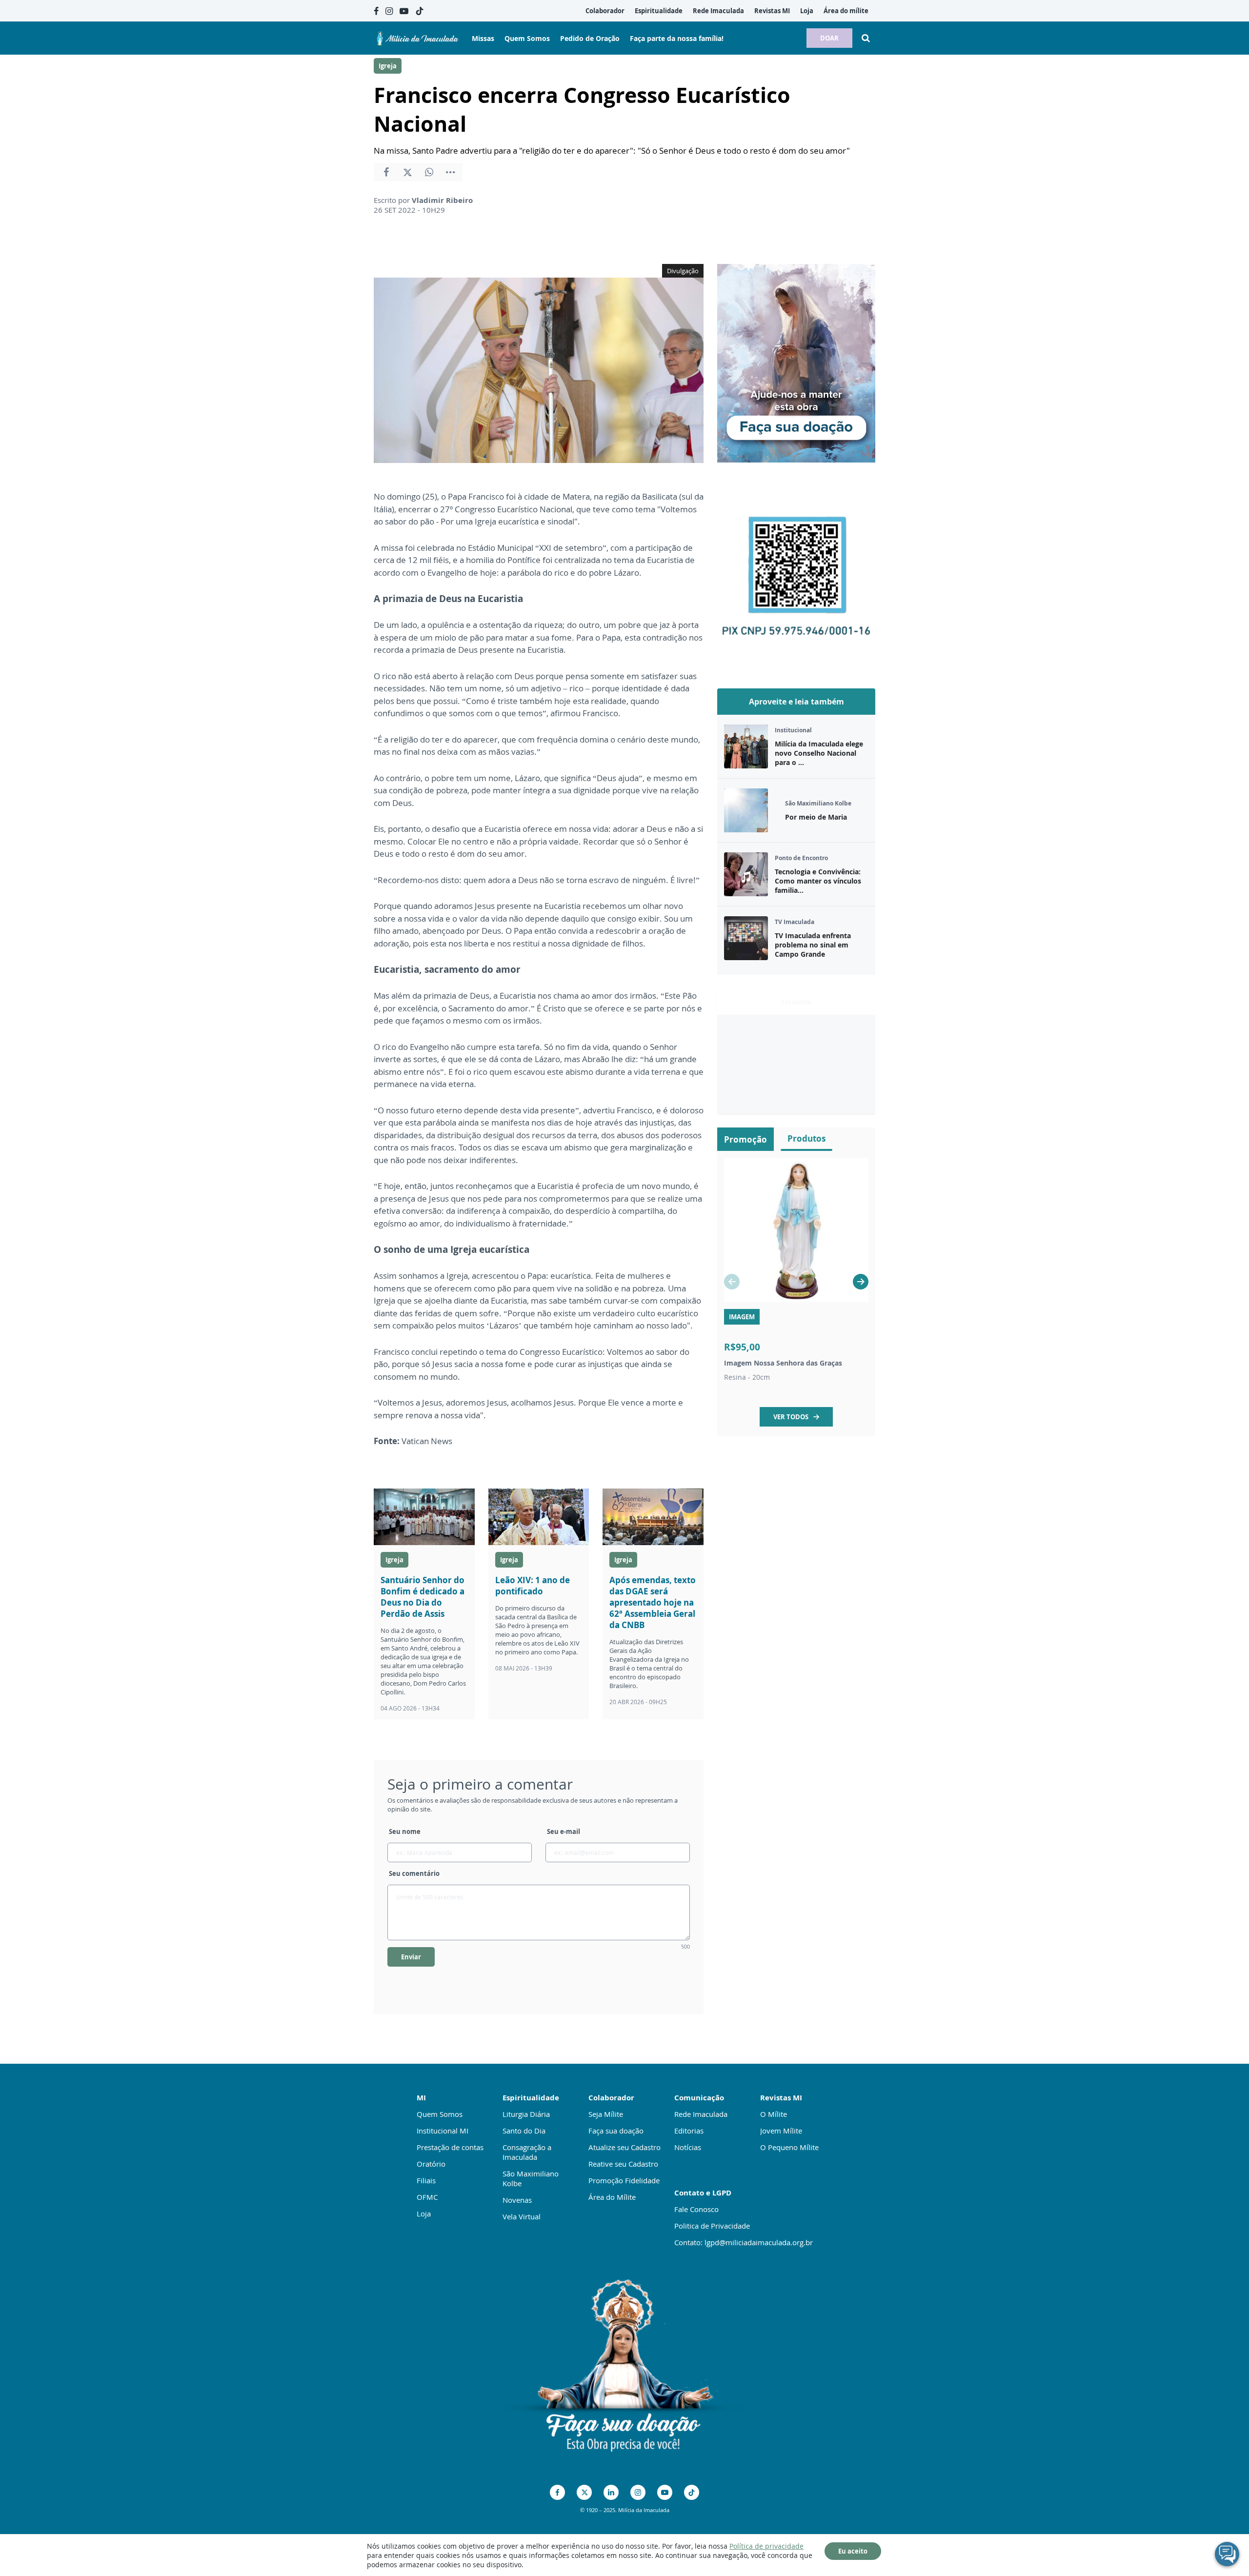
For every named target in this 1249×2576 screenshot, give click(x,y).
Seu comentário (414, 1873)
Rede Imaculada (701, 2114)
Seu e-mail (564, 1831)
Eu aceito (853, 2551)
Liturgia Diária (526, 2114)
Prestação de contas (450, 2147)
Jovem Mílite (781, 2131)
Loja (424, 2214)
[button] (861, 1282)
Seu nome (405, 1831)
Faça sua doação (616, 2131)
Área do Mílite (612, 2197)
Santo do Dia (524, 2131)
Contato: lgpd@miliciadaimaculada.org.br (744, 2242)
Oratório (431, 2164)
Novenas (517, 2200)
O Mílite (774, 2114)
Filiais (426, 2180)
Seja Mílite (606, 2114)
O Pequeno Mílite (789, 2147)
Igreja (388, 66)
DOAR (829, 38)
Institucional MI (443, 2131)
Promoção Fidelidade (624, 2180)
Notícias (688, 2147)
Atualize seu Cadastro (624, 2147)
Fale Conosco (696, 2209)
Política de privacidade (766, 2546)
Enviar (411, 1957)
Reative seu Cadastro (623, 2164)
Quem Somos (440, 2114)
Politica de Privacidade (712, 2226)
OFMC (427, 2197)
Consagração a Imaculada (527, 2152)
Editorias (689, 2131)
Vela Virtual (522, 2216)
